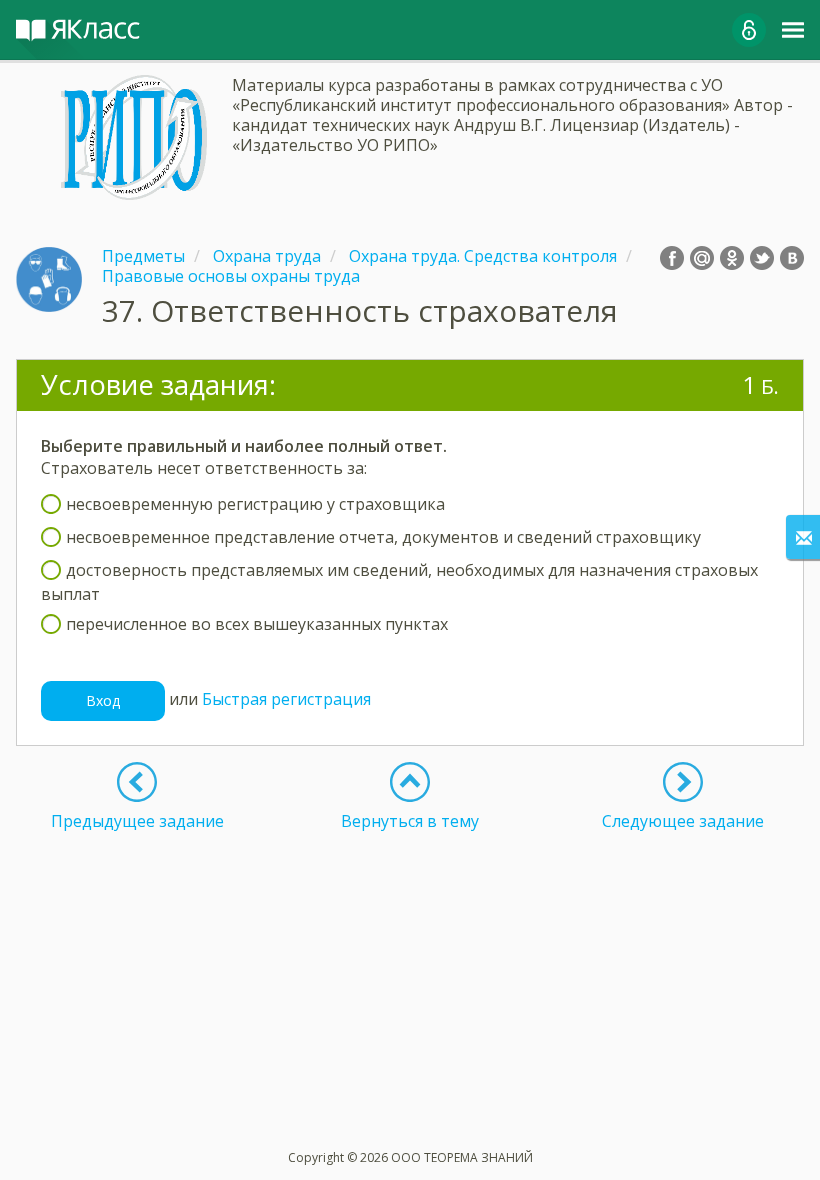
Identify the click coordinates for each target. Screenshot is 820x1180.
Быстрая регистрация (286, 699)
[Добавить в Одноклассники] (732, 258)
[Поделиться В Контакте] (792, 258)
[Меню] (793, 30)
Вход (103, 700)
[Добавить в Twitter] (762, 258)
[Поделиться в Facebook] (672, 258)
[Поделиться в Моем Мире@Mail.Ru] (702, 258)
